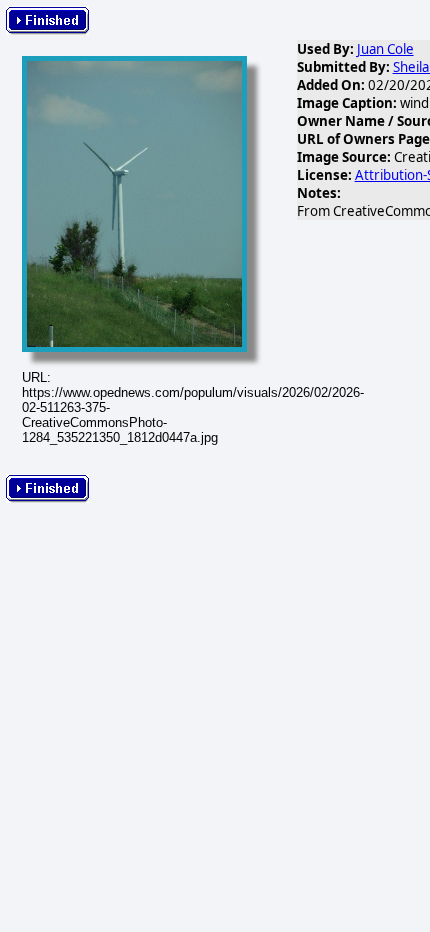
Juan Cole (385, 49)
